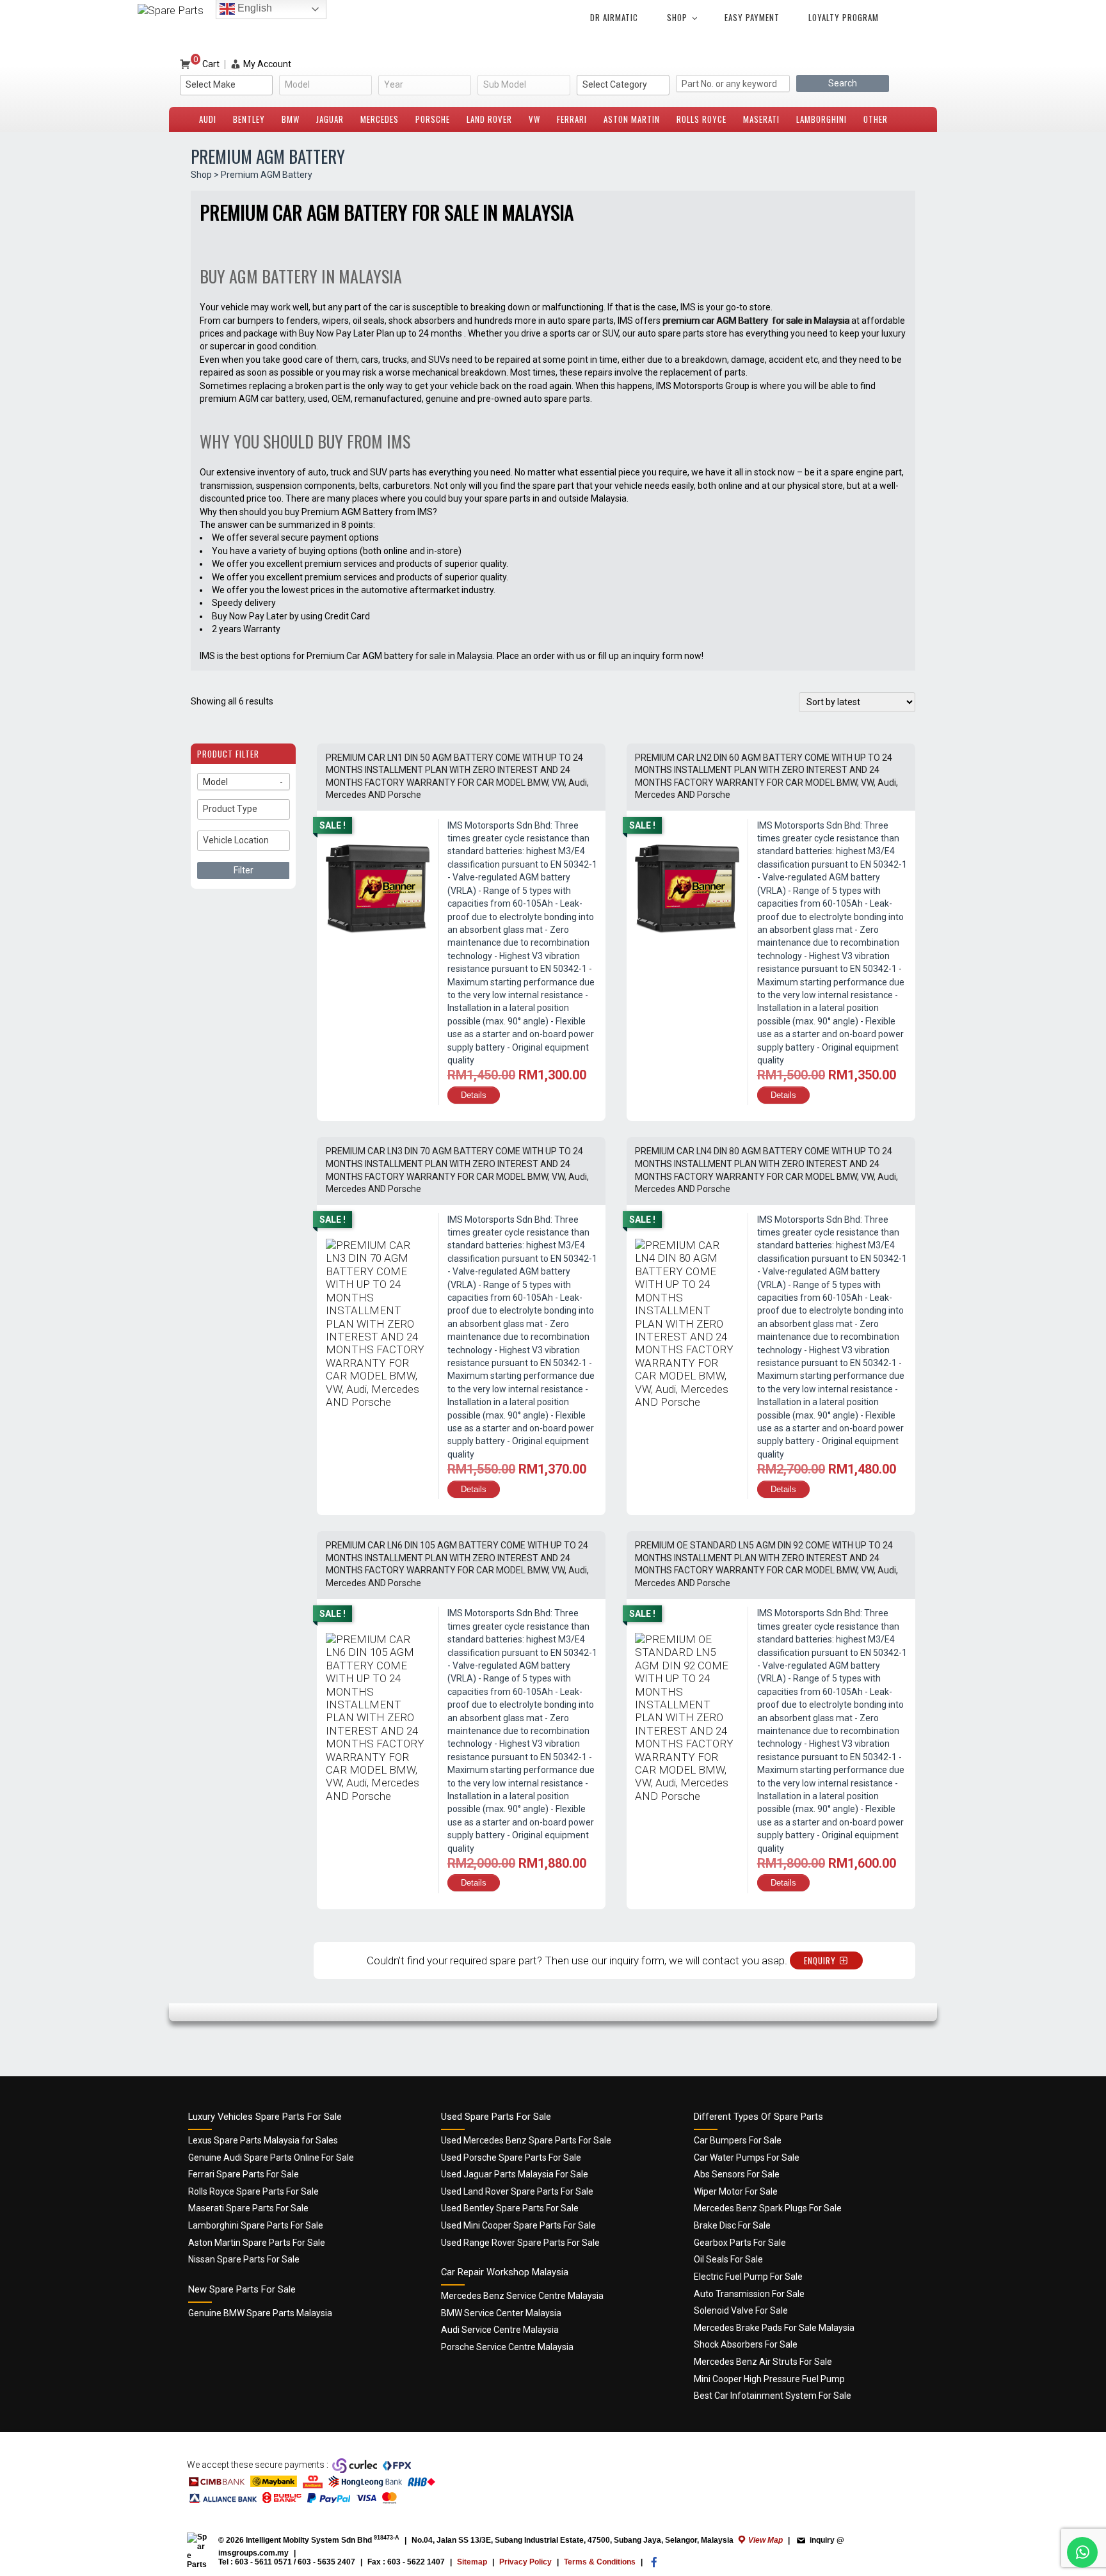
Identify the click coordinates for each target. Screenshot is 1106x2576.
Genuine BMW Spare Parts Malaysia (260, 2313)
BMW (291, 119)
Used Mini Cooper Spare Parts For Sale (518, 2225)
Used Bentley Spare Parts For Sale (510, 2208)
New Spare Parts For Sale (242, 2289)
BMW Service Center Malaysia (501, 2313)
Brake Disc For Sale (732, 2225)
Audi (208, 119)
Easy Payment (752, 17)
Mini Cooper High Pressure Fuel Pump (769, 2379)
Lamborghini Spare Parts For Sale (256, 2225)
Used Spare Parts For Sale (496, 2117)
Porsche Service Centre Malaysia (507, 2347)
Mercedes (380, 119)
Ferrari (572, 119)
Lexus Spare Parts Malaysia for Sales (263, 2140)
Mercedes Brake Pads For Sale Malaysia (774, 2328)
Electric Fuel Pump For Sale (748, 2277)
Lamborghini (821, 119)
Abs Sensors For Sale (737, 2174)
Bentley (249, 119)
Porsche (433, 119)
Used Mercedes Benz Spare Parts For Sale (526, 2140)
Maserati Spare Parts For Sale (248, 2208)
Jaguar (330, 119)
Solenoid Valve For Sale (741, 2310)
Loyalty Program (844, 17)
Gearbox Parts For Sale (740, 2243)
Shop (677, 17)
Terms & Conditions (600, 2562)
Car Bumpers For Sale (738, 2140)
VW (534, 119)
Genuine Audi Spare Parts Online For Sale (271, 2158)
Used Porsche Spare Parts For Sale (511, 2158)
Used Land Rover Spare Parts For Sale (517, 2191)
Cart (206, 64)
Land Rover (489, 119)
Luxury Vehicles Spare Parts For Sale (265, 2117)
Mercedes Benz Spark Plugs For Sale (768, 2208)
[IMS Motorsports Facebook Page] (654, 2565)
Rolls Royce (701, 119)
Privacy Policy (525, 2562)
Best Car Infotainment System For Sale (773, 2396)
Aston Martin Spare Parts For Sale (257, 2243)
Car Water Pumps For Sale (747, 2158)
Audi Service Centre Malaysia (500, 2330)
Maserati (761, 119)
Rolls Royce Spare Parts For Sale (253, 2191)
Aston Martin (632, 119)
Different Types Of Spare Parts (758, 2117)
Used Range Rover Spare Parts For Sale (520, 2243)
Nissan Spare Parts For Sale (244, 2259)
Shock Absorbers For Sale (746, 2344)
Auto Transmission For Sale (749, 2294)
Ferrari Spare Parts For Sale (244, 2174)
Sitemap (472, 2562)
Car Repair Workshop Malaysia (505, 2272)
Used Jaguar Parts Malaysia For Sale (515, 2174)
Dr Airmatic (614, 17)
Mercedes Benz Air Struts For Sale (763, 2362)
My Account (267, 64)
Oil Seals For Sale (728, 2259)
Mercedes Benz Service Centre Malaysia (522, 2296)
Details (474, 1095)
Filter (244, 870)
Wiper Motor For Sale (736, 2191)
